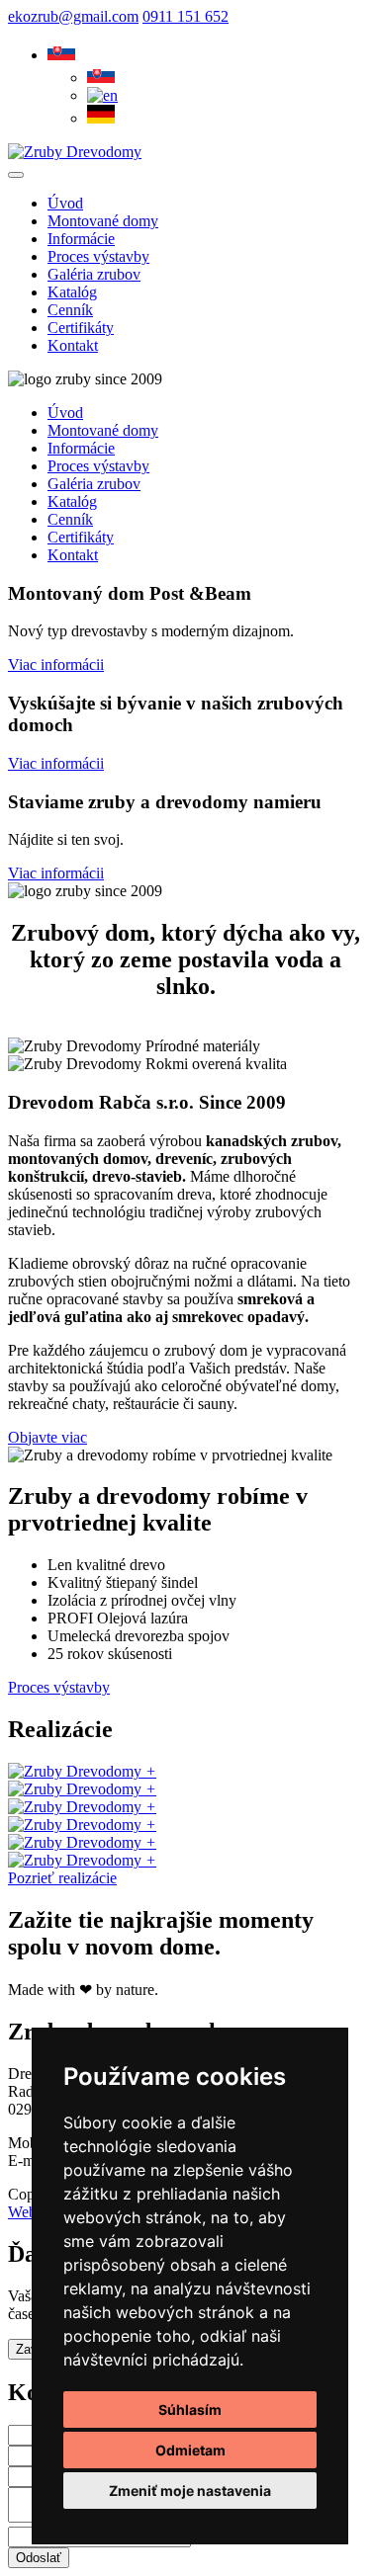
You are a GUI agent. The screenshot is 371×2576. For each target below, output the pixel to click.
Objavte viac (47, 1437)
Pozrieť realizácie (62, 1878)
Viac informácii (56, 665)
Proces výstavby (59, 1687)
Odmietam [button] (190, 2450)
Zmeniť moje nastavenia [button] (190, 2491)
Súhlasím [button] (190, 2410)
